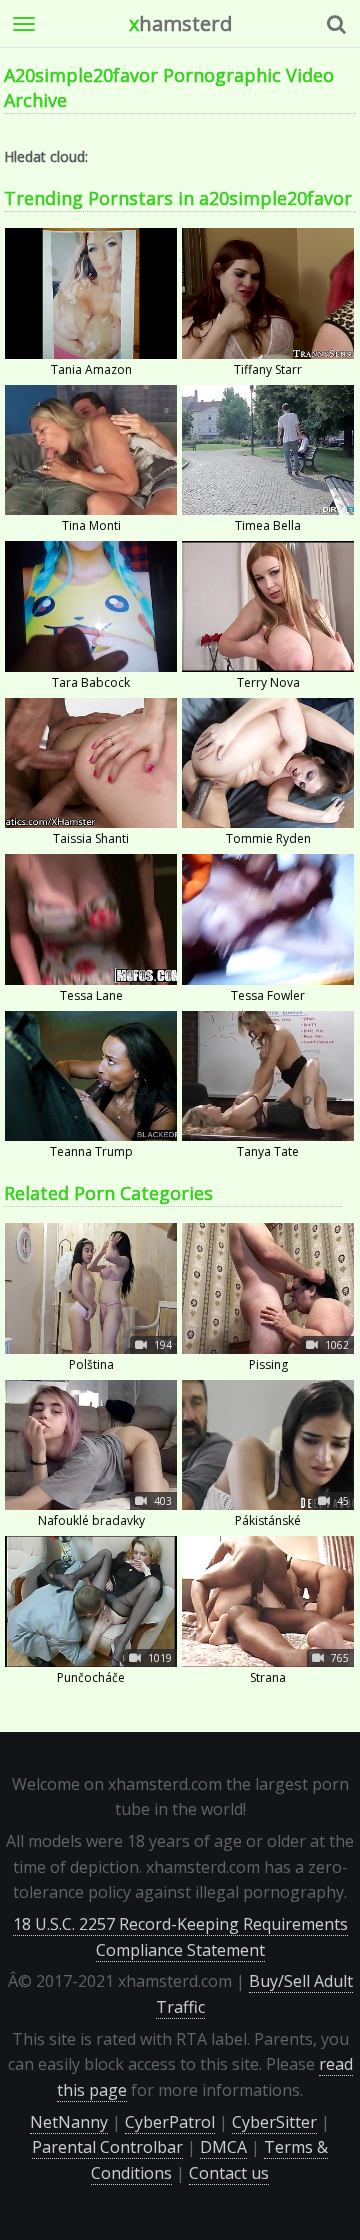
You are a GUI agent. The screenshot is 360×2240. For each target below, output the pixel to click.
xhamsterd (180, 23)
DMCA (223, 2147)
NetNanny (69, 2122)
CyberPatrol (170, 2122)
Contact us (229, 2173)
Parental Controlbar (107, 2147)
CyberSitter (274, 2122)
